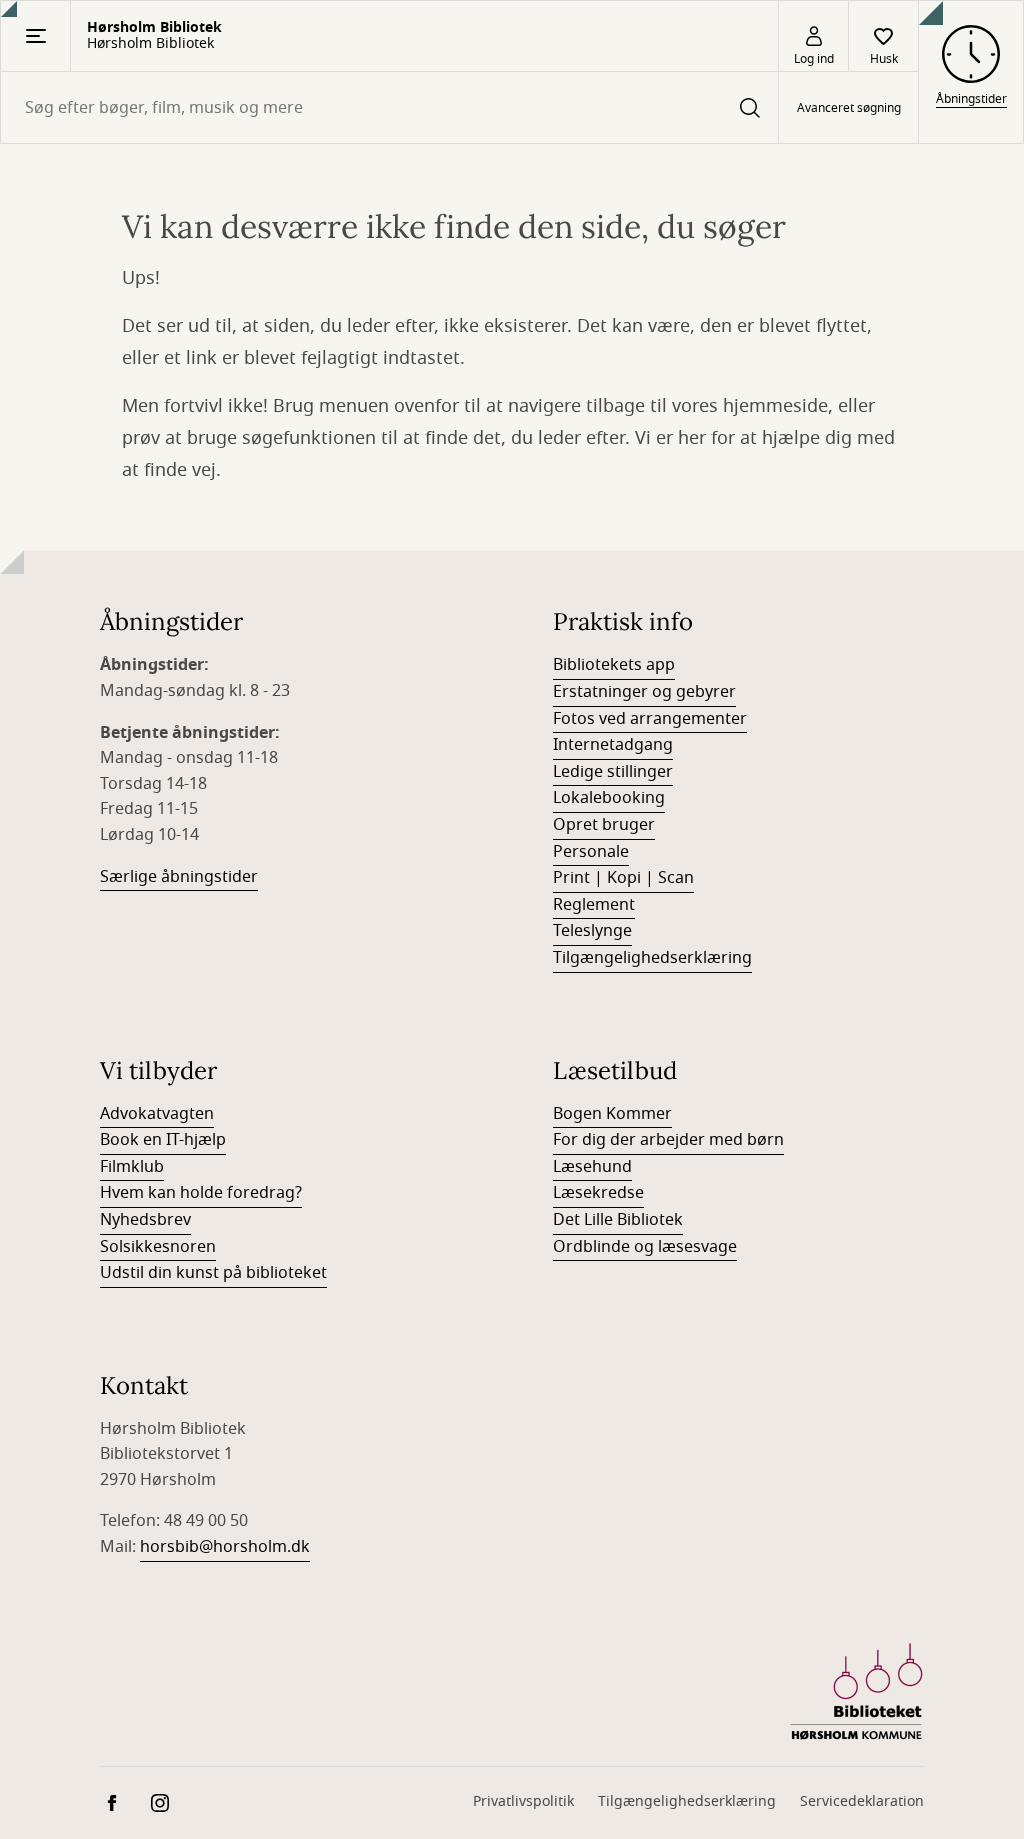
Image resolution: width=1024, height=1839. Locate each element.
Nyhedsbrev (145, 1220)
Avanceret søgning (849, 108)
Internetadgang (613, 745)
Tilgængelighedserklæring (652, 958)
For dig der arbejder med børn (668, 1140)
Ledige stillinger (613, 772)
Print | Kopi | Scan (623, 878)
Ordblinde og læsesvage (645, 1247)
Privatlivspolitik (523, 1801)
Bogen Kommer (612, 1114)
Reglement (594, 905)
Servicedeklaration (862, 1801)
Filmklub (132, 1167)
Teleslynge (592, 931)
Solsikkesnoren (158, 1247)
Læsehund (592, 1167)
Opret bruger (604, 825)
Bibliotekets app (614, 665)
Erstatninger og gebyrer (644, 692)
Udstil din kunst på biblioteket (213, 1273)
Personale (591, 852)
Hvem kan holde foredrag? (201, 1193)
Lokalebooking (609, 798)
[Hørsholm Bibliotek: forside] (856, 1692)
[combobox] (389, 107)
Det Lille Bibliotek (618, 1220)
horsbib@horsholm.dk (225, 1547)
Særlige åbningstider (179, 877)
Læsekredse (598, 1193)
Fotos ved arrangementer (650, 719)
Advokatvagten (157, 1114)
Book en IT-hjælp (163, 1140)
